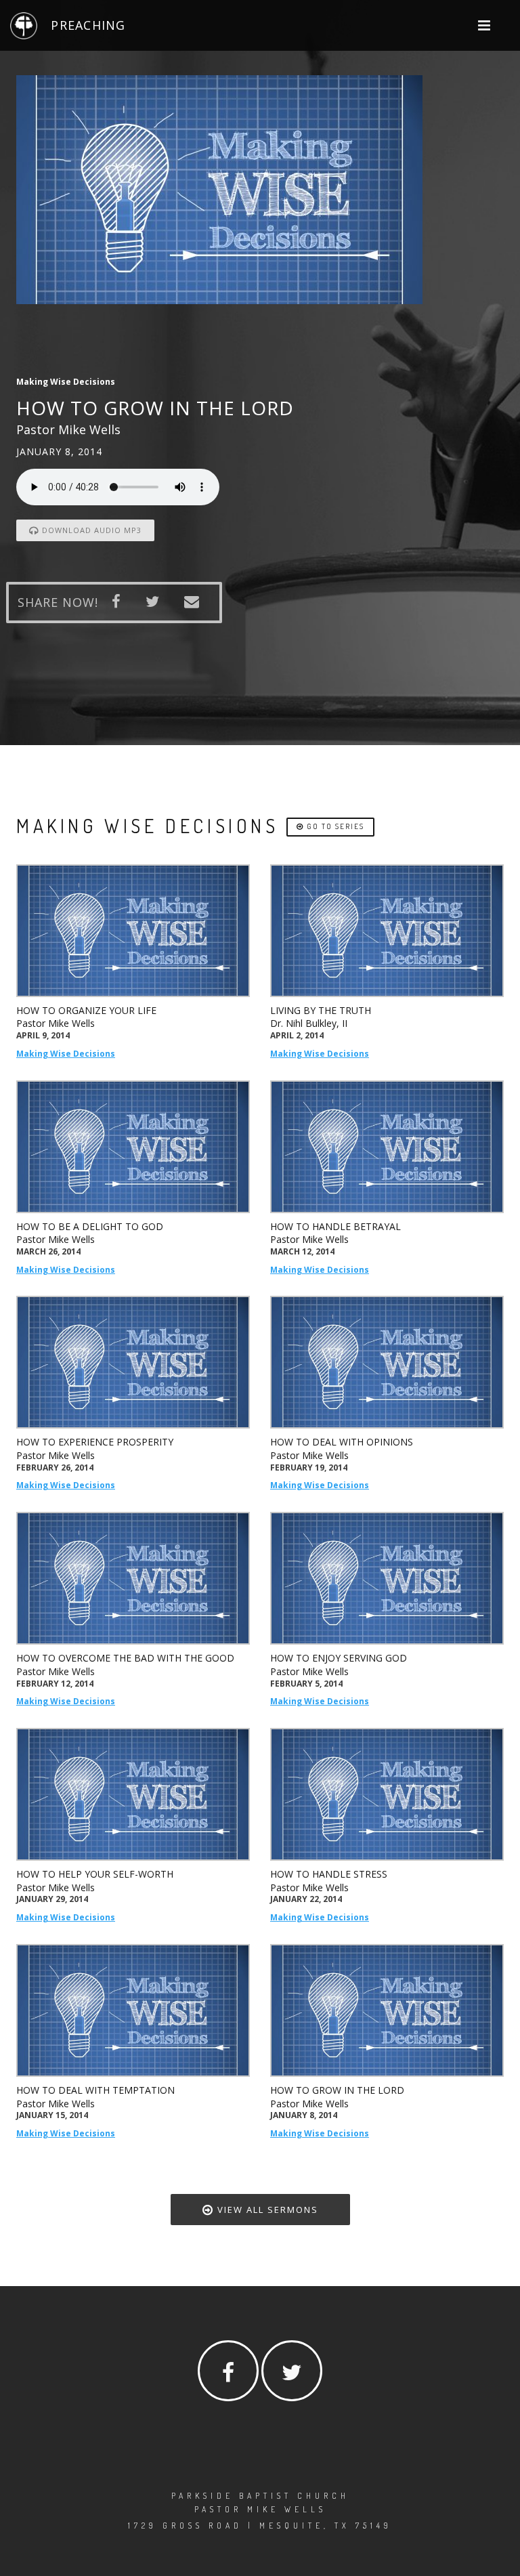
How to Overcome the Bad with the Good (125, 1658)
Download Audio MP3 (90, 530)
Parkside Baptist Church (260, 2496)
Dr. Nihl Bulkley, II (309, 1023)
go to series (334, 826)
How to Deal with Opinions (342, 1442)
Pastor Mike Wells (56, 1023)
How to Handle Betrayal (335, 1226)
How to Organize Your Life (86, 1010)
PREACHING (88, 25)
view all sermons (266, 2210)
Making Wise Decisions (66, 1054)
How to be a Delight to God (90, 1226)
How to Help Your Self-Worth (95, 1874)
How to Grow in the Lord (337, 2090)
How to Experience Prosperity (95, 1442)
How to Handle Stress (329, 1874)
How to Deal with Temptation (95, 2090)
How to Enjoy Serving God (339, 1658)
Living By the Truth (321, 1010)
